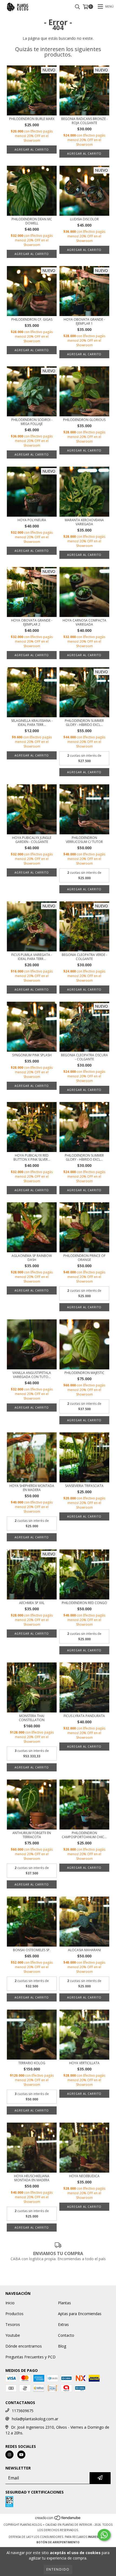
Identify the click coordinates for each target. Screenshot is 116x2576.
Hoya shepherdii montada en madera (32, 1488)
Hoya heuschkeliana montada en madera (32, 2178)
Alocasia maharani (84, 1950)
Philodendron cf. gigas (32, 319)
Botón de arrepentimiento (58, 2542)
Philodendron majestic (84, 1373)
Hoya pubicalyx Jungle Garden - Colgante (32, 840)
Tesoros (13, 2324)
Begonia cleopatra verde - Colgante (84, 957)
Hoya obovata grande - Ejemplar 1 (84, 321)
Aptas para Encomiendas (80, 2314)
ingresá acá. (98, 2537)
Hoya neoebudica (84, 2176)
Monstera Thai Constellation (32, 1718)
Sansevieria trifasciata (84, 1486)
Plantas (64, 2303)
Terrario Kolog (32, 2063)
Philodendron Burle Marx (32, 119)
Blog (62, 2346)
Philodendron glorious (84, 420)
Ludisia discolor (84, 219)
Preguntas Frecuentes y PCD (30, 2357)
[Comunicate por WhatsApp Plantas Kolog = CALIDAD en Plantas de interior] (104, 2535)
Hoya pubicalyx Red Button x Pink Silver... (32, 1157)
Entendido (58, 2569)
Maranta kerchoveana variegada (84, 522)
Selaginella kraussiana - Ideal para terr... (32, 723)
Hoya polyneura (32, 520)
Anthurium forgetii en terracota (32, 1835)
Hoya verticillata (84, 2063)
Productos (14, 2314)
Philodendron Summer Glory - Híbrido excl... (84, 723)
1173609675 (23, 2411)
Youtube (13, 2335)
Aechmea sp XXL (32, 1603)
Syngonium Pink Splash (32, 1055)
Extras (63, 2324)
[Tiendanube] (58, 2519)
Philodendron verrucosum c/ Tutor (84, 840)
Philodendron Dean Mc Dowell (32, 221)
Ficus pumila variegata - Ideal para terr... (32, 957)
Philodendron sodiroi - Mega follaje (32, 422)
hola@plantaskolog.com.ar (35, 2419)
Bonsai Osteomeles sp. (32, 1950)
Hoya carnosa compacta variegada (84, 622)
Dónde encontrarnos (24, 2346)
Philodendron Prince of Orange (84, 1258)
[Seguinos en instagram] (9, 2455)
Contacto (66, 2335)
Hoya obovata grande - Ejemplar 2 (32, 622)
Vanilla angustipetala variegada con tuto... (32, 1375)
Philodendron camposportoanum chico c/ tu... (84, 1835)
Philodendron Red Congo (84, 1603)
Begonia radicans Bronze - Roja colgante (84, 121)
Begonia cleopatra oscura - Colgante (84, 1057)
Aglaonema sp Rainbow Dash (32, 1258)
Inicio (10, 2303)
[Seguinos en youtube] (21, 2455)
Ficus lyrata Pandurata (84, 1716)
